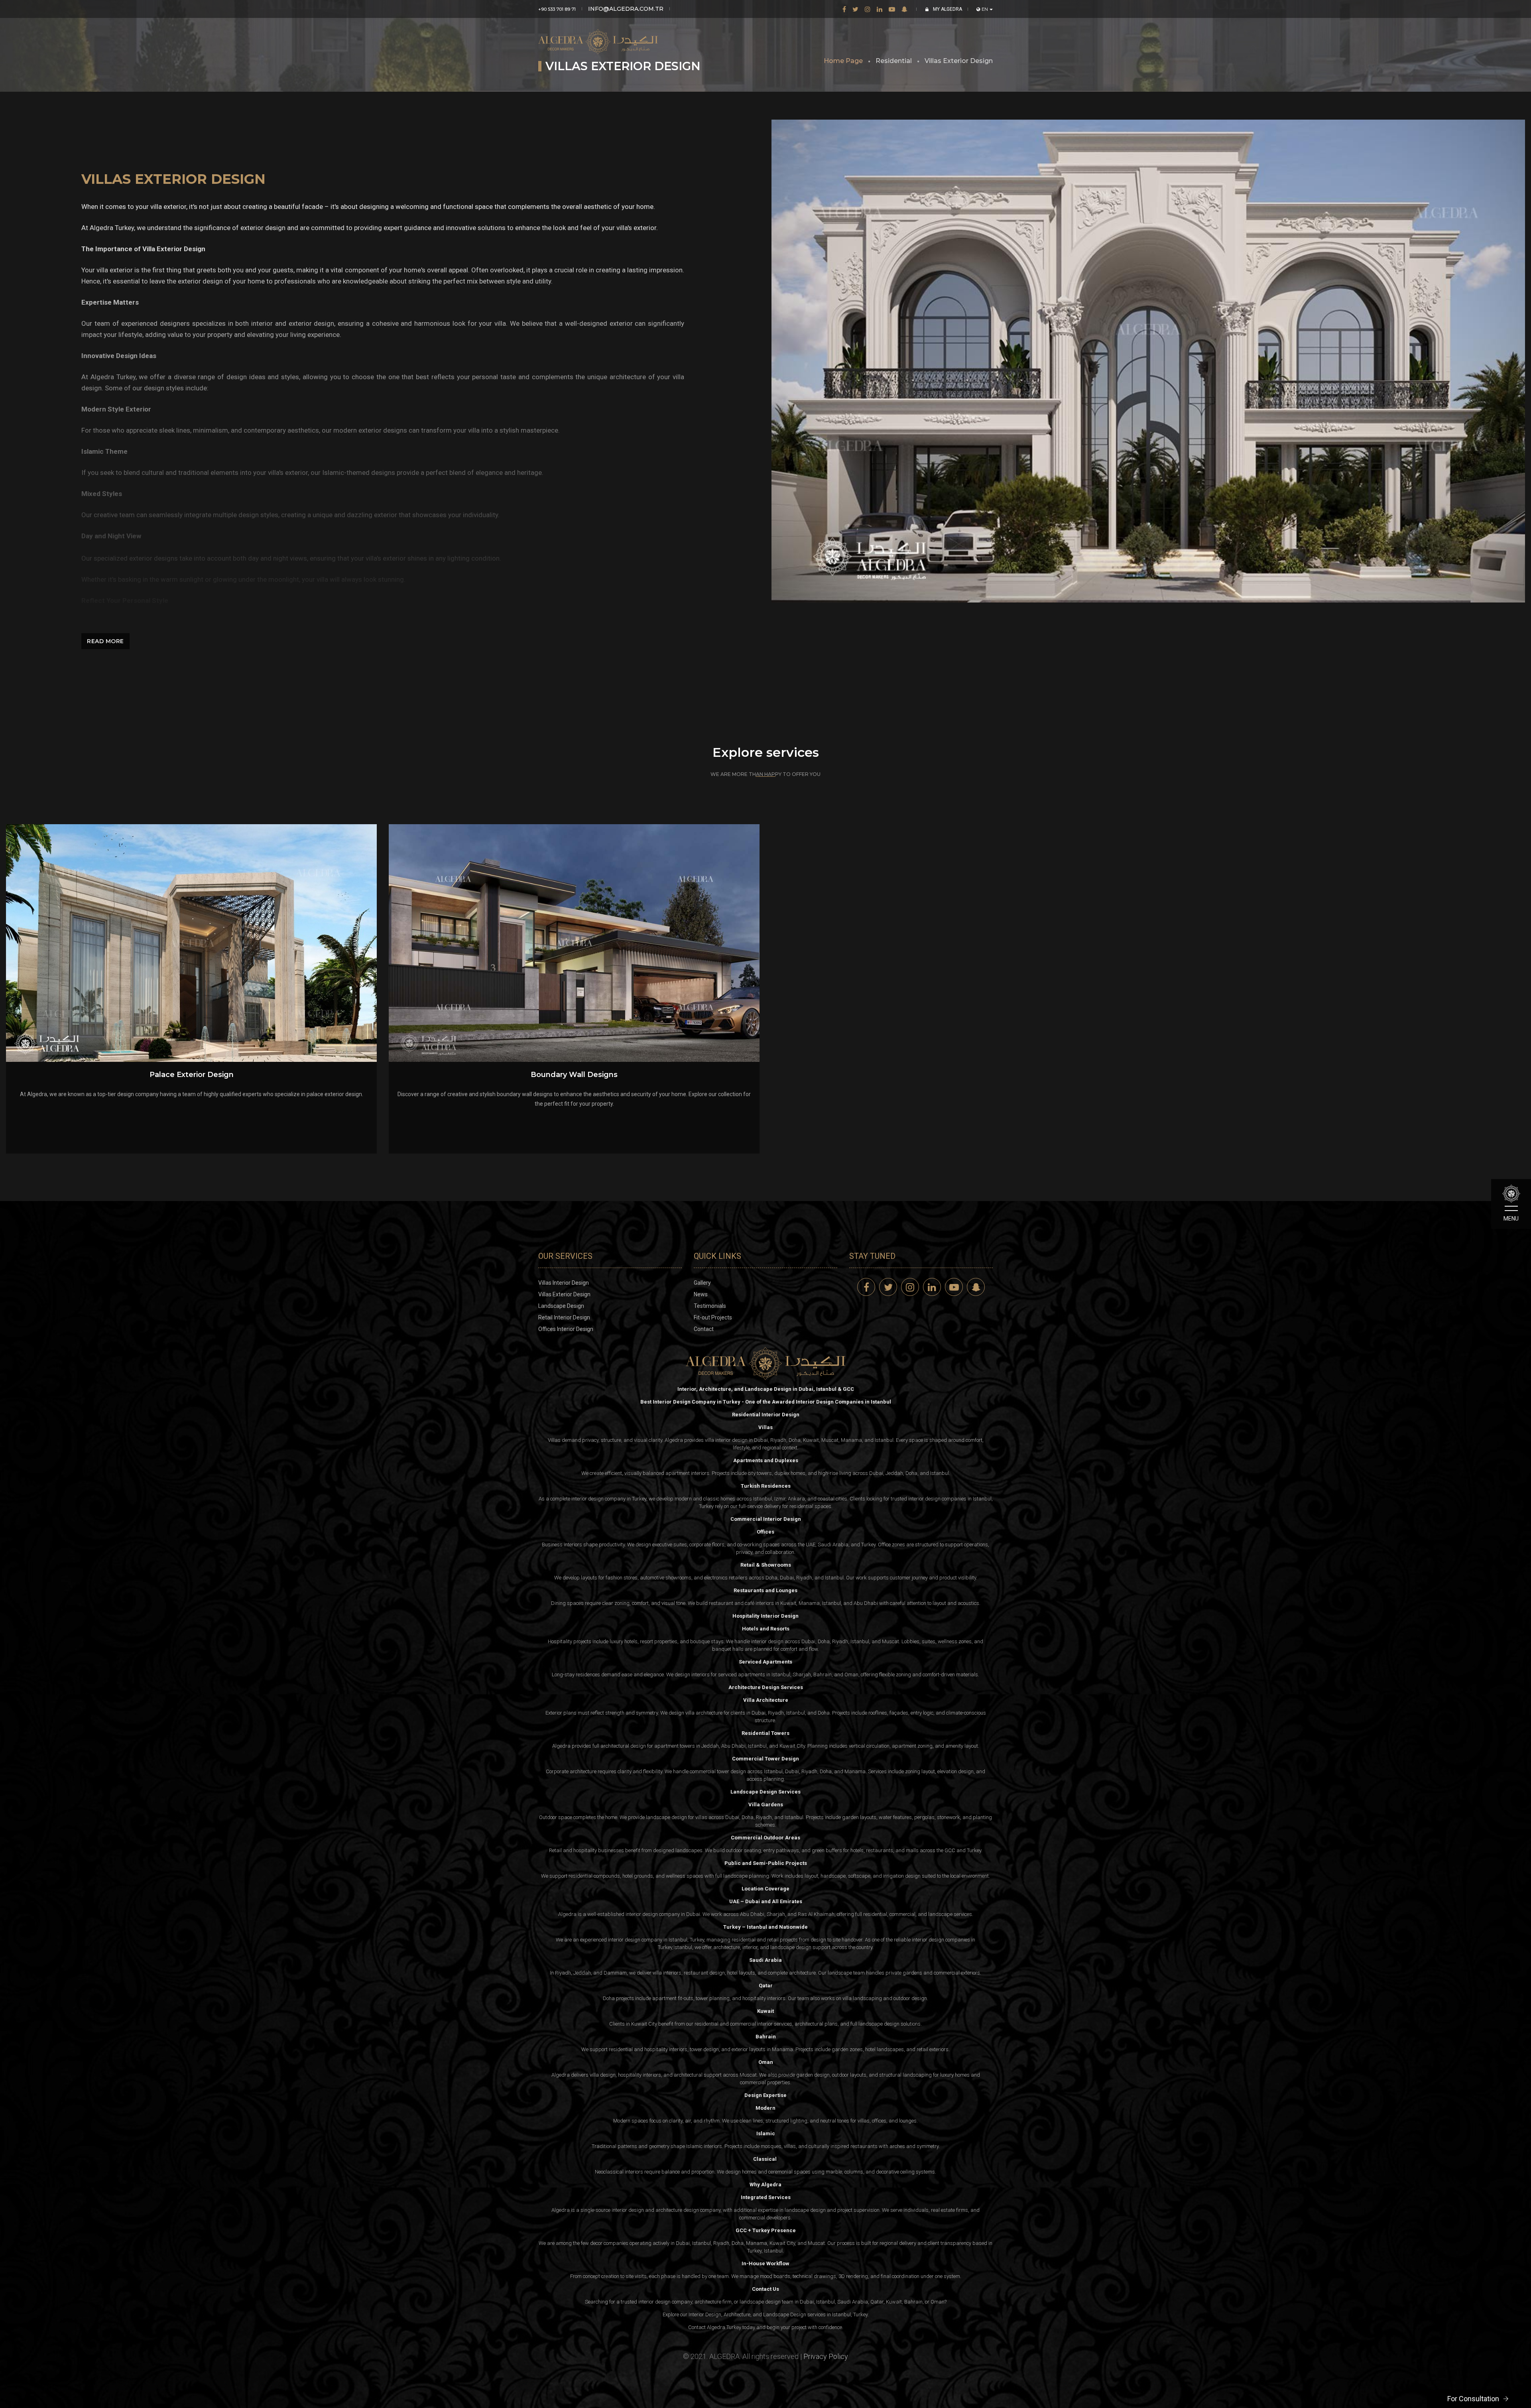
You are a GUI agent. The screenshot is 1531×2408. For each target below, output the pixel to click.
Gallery (702, 1283)
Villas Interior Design (564, 1283)
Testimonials (710, 1306)
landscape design (791, 1947)
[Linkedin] (880, 9)
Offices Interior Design (566, 1329)
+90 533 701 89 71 (557, 9)
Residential (894, 61)
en (985, 9)
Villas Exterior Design (959, 61)
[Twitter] (855, 9)
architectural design (623, 1746)
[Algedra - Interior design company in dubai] (598, 35)
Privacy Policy (826, 2356)
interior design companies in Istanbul (950, 1499)
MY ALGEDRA (947, 9)
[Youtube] (892, 9)
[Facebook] (844, 9)
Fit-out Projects (713, 1317)
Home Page (843, 61)
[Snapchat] (904, 9)
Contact (704, 1329)
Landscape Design (561, 1306)
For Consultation (1473, 2399)
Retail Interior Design (564, 1317)
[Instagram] (868, 9)
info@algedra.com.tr (626, 9)
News (701, 1294)
